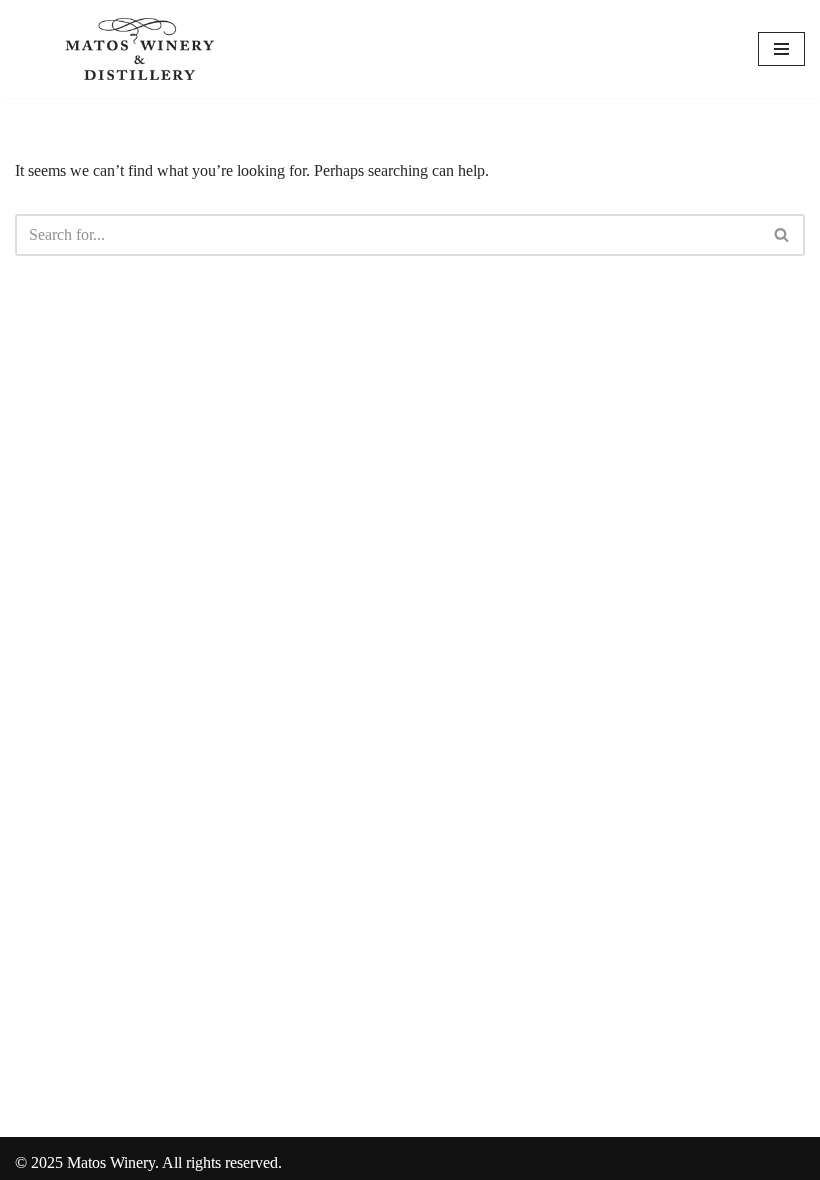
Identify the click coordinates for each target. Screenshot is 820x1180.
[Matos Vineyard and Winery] (140, 49)
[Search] (782, 235)
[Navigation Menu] (781, 49)
